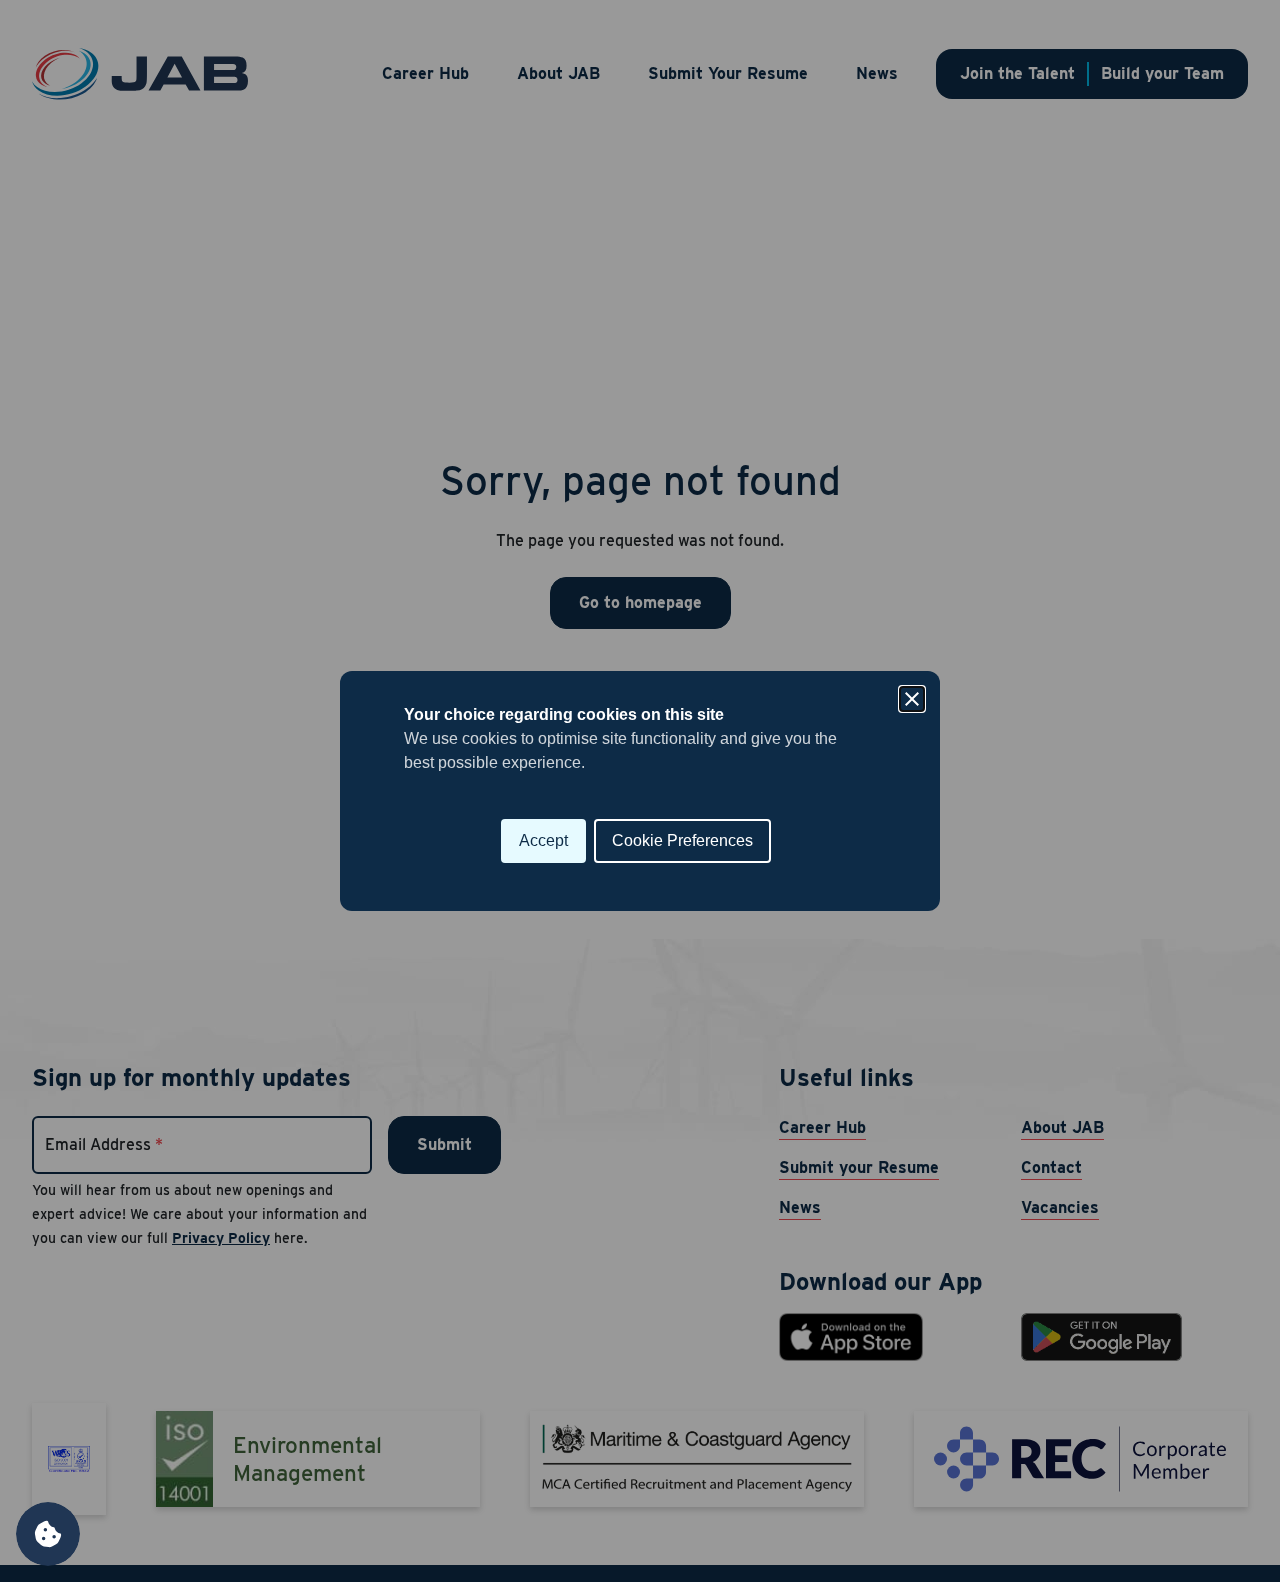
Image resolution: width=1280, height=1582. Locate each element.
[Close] (912, 699)
